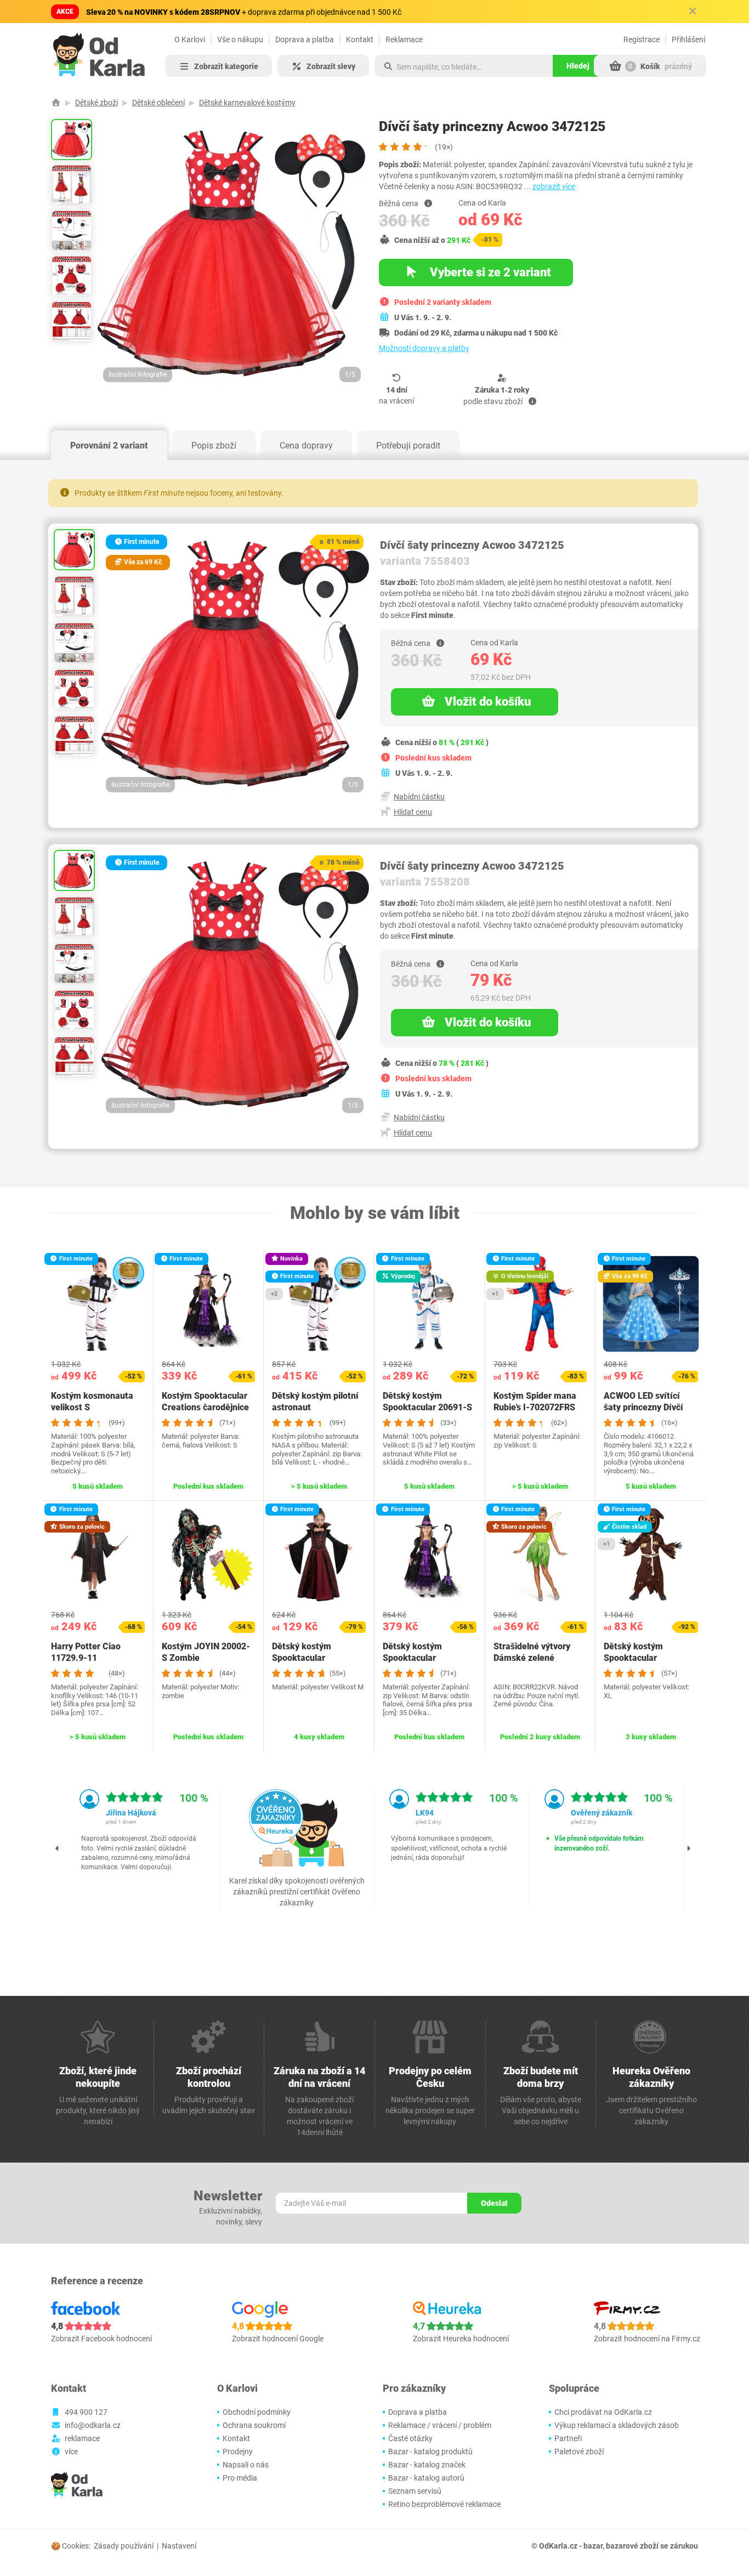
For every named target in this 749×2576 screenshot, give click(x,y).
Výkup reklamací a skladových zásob (617, 2425)
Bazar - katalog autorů (426, 2478)
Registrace (642, 39)
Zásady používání (124, 2546)
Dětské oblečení (158, 103)
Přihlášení (688, 39)
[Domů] (56, 103)
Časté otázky (410, 2438)
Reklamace (404, 39)
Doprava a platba (305, 39)
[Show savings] (428, 203)
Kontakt (360, 39)
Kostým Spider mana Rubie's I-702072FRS (535, 1402)
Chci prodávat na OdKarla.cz (603, 2412)
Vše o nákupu (240, 39)
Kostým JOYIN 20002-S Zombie (206, 1652)
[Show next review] (689, 1848)
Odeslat (494, 2203)
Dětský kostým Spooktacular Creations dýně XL (640, 1658)
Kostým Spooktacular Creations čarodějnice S (205, 1407)
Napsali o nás (246, 2465)
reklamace (82, 2438)
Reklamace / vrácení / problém (440, 2425)
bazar (593, 2546)
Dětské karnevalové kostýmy (247, 103)
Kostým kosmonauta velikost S (92, 1402)
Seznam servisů (415, 2491)
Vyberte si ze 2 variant (489, 272)
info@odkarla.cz (93, 2425)
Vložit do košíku (488, 702)
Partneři (568, 2438)
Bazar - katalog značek (427, 2465)
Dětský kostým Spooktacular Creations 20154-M (421, 1658)
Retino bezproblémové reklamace (444, 2504)
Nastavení (179, 2546)
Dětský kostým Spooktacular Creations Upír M (306, 1658)
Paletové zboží (579, 2452)
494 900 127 (86, 2412)
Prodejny (238, 2452)
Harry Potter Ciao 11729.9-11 (86, 1652)
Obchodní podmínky (257, 2412)
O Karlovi (190, 39)
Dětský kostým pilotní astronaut (315, 1402)
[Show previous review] (58, 1848)
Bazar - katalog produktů (430, 2452)
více (71, 2452)
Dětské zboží (97, 103)
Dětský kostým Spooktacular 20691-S (427, 1402)
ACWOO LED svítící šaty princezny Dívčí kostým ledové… (643, 1407)
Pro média (240, 2478)
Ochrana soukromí (254, 2425)
